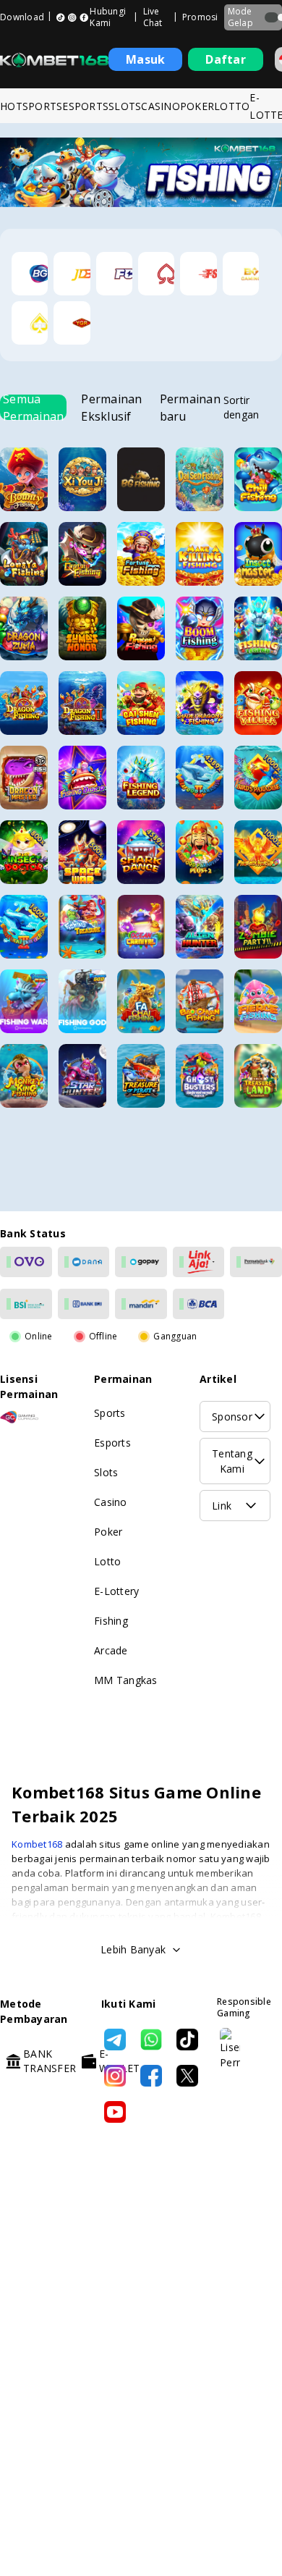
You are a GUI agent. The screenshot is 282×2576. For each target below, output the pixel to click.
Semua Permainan (33, 407)
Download (22, 17)
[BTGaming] (241, 274)
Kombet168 (38, 1844)
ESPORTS (85, 106)
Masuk (145, 59)
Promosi (200, 17)
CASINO (161, 106)
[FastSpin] (198, 274)
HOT (11, 106)
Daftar (226, 59)
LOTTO (232, 106)
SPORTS (43, 106)
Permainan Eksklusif (111, 407)
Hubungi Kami (108, 17)
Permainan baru (190, 407)
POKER (197, 106)
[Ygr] (72, 323)
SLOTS (125, 106)
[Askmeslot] (30, 323)
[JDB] (72, 274)
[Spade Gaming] (156, 274)
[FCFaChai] (114, 274)
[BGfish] (30, 274)
